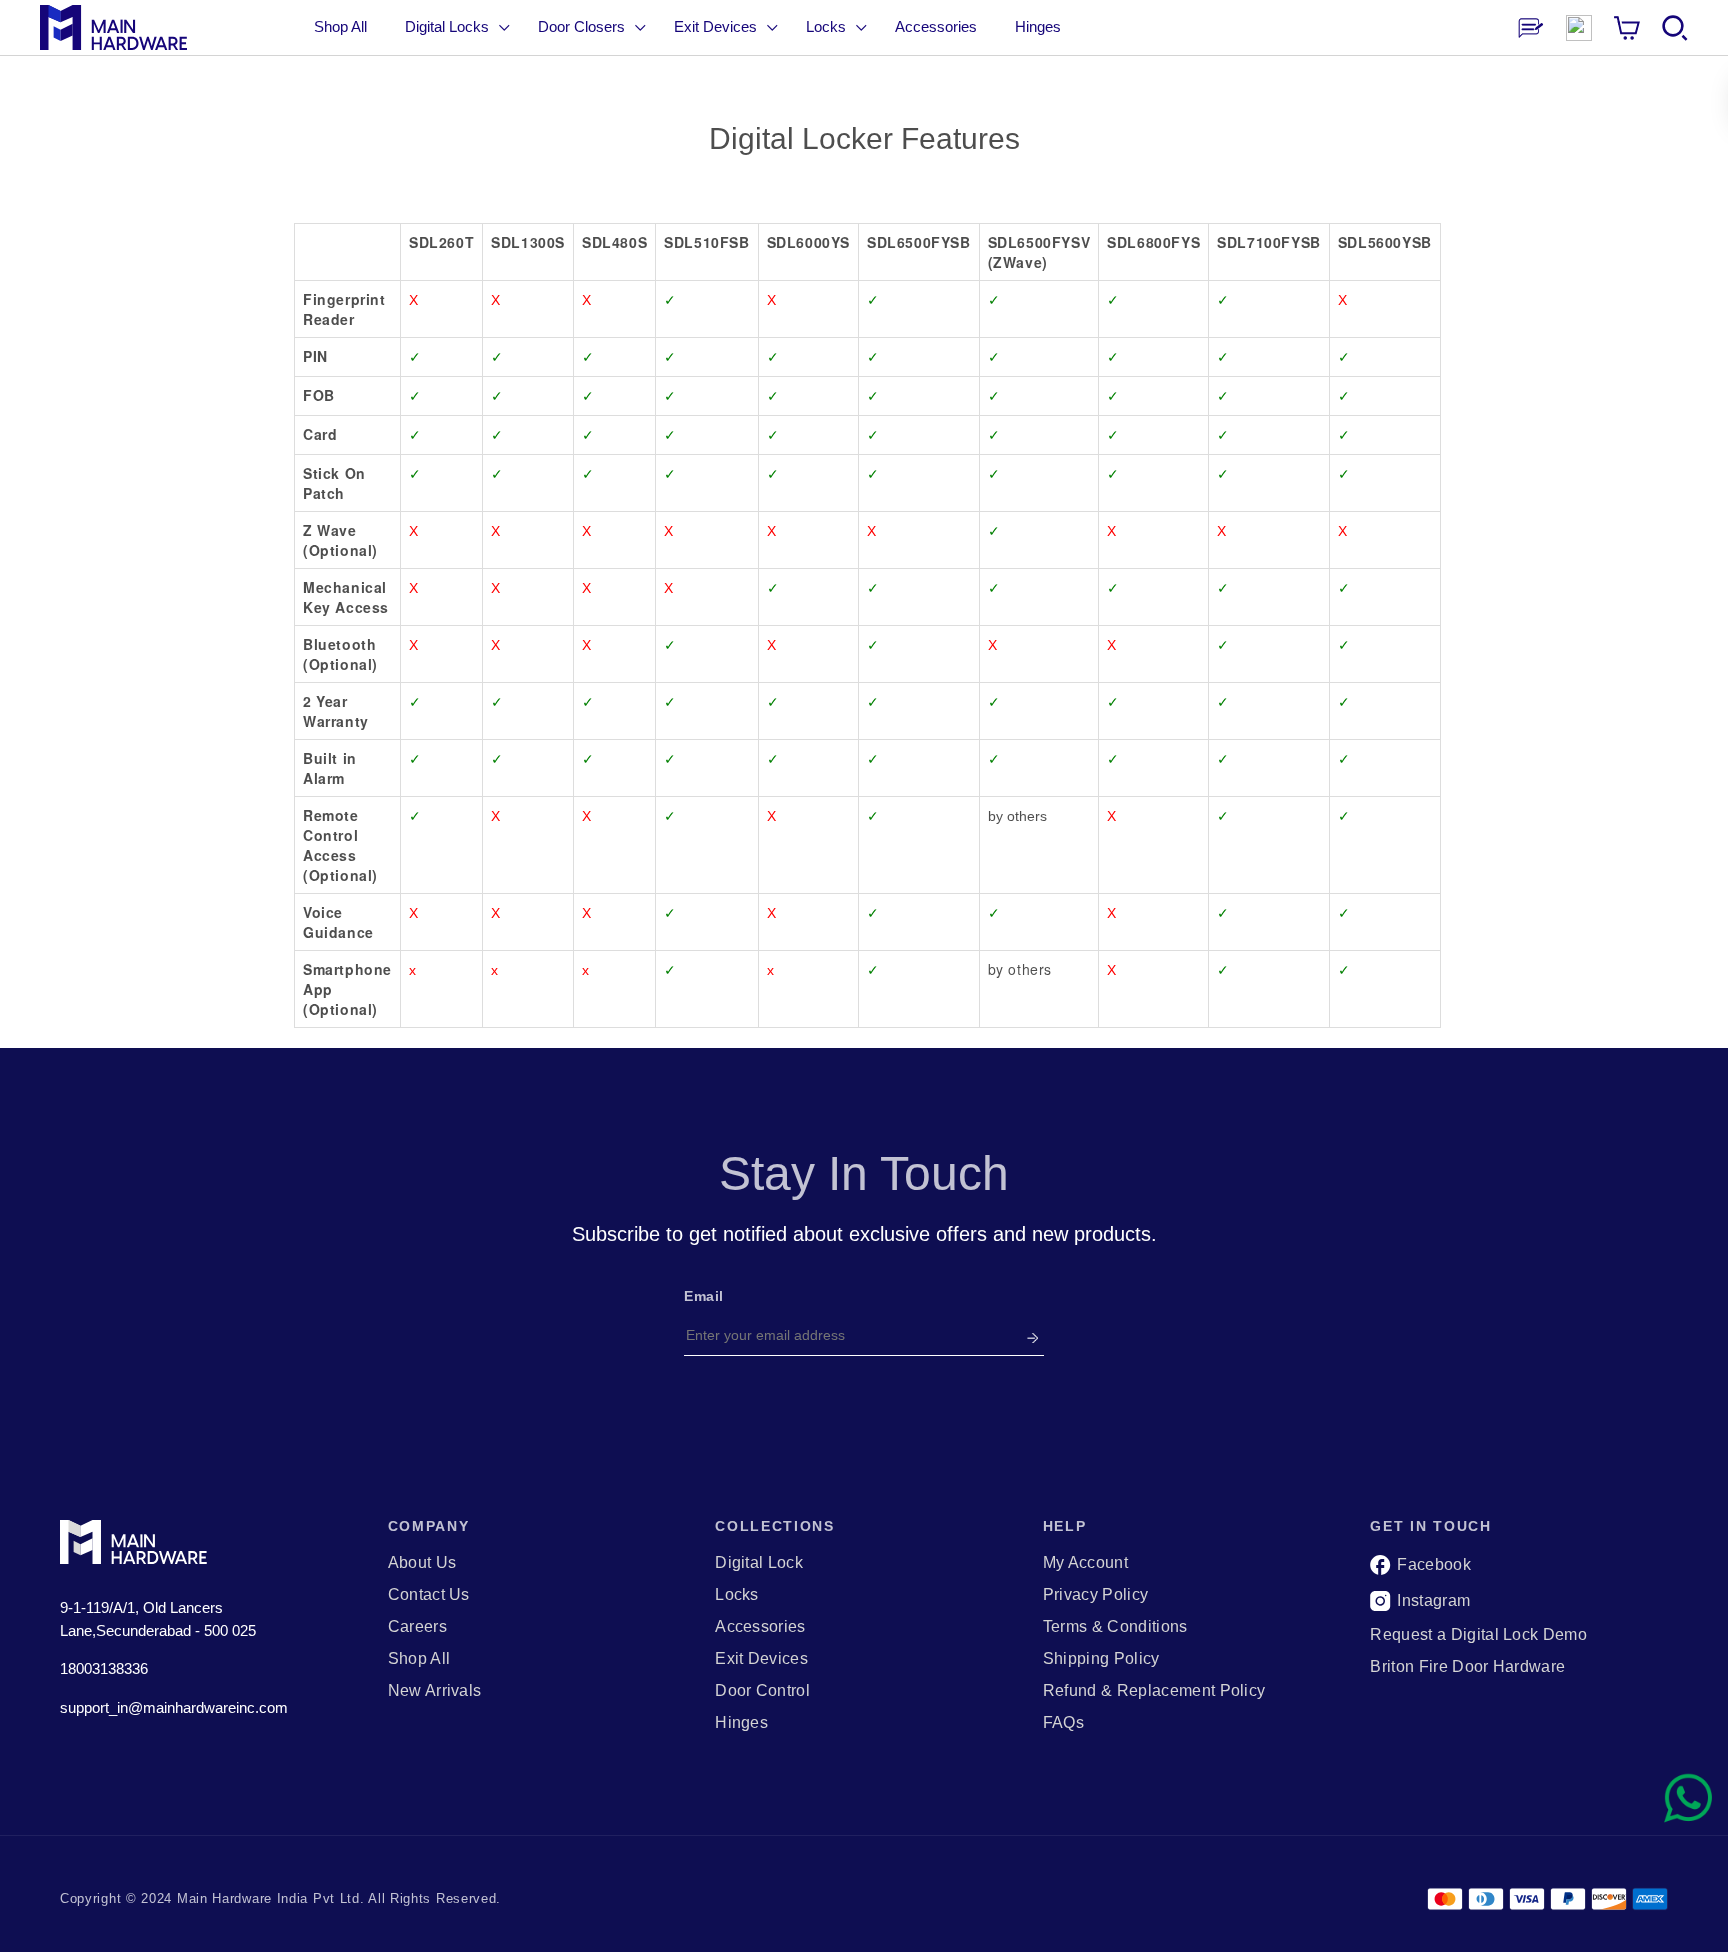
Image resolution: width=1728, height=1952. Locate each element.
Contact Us (429, 1595)
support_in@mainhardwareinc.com (174, 1707)
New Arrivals (435, 1691)
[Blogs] (1531, 28)
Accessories (760, 1627)
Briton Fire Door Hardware (1467, 1667)
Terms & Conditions (1115, 1627)
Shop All (340, 26)
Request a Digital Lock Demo (1478, 1635)
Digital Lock (759, 1563)
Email (704, 1296)
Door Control (762, 1691)
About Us (422, 1563)
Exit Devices (761, 1659)
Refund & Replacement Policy (1154, 1691)
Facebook (1434, 1564)
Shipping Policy (1101, 1659)
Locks (737, 1595)
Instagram (1433, 1600)
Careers (417, 1627)
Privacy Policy (1095, 1595)
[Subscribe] (1032, 1335)
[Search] (1675, 28)
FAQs (1063, 1723)
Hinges (741, 1723)
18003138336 (104, 1668)
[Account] (1579, 28)
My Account (1085, 1563)
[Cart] (1627, 28)
